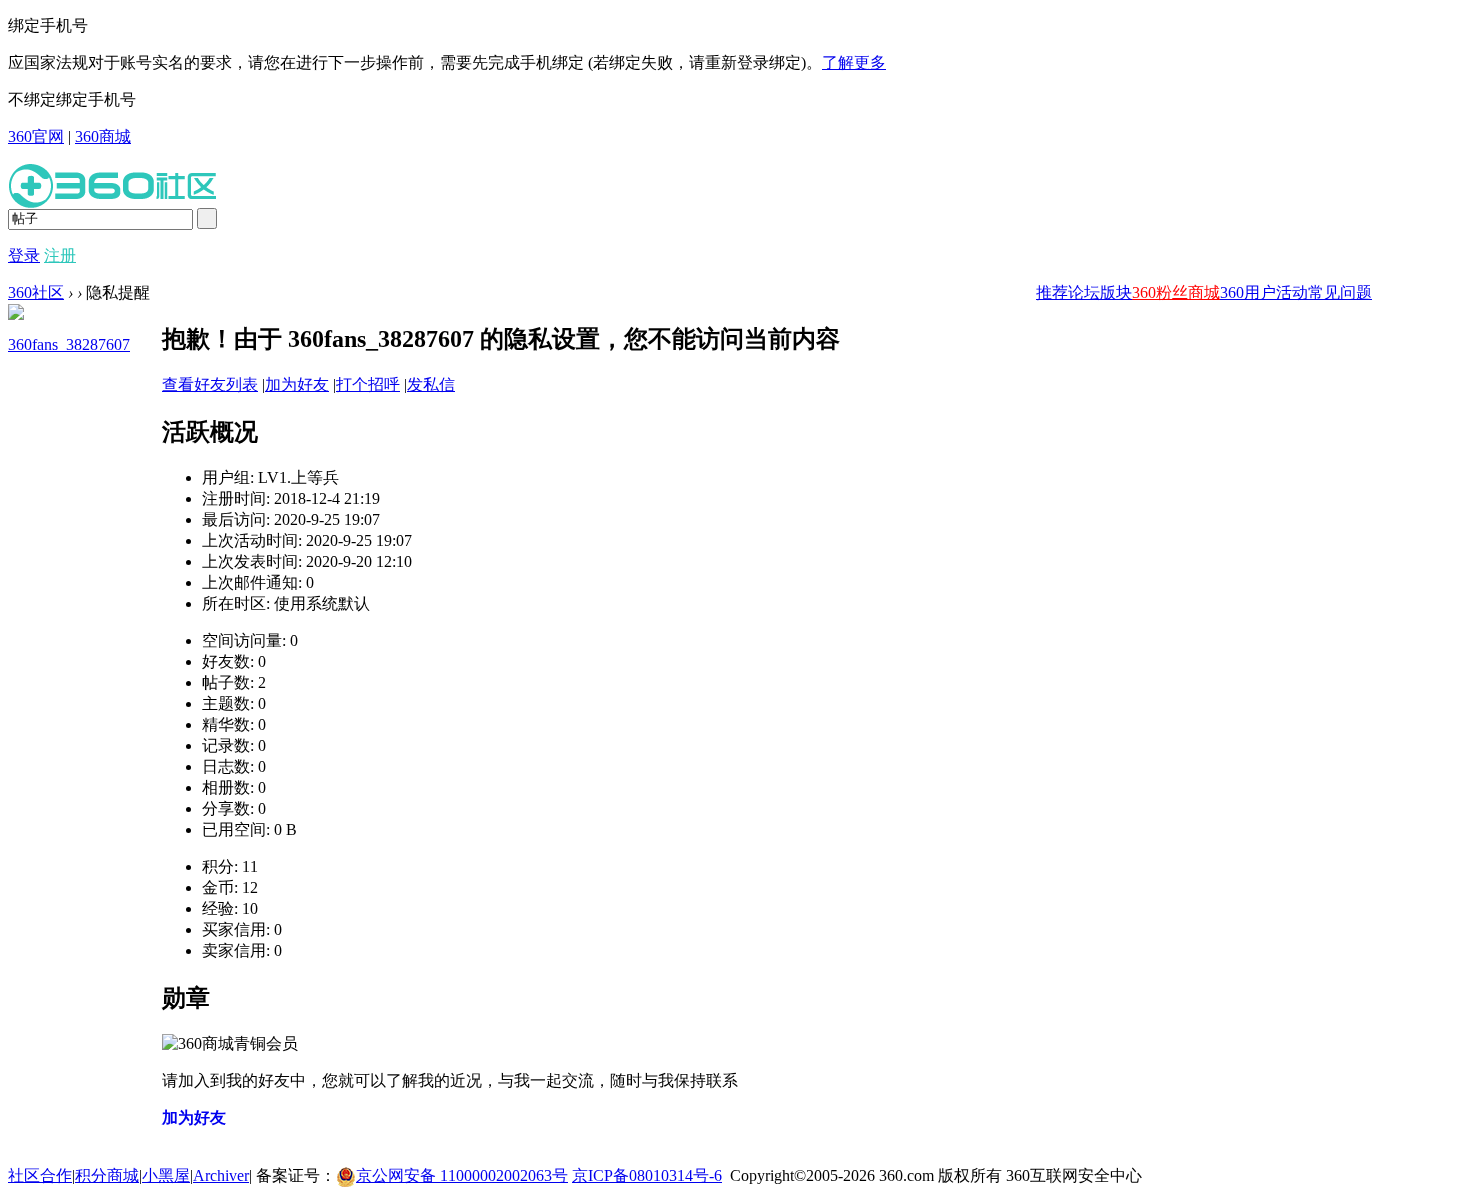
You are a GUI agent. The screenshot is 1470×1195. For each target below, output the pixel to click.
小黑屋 (166, 1175)
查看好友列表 (210, 384)
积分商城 (107, 1175)
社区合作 (40, 1175)
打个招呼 (368, 384)
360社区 (36, 292)
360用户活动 (1264, 292)
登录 (24, 255)
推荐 (1052, 292)
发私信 (431, 384)
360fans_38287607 (69, 344)
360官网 (36, 136)
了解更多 (854, 62)
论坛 (1084, 292)
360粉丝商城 (1176, 292)
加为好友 (297, 384)
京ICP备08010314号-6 (647, 1175)
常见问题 (1340, 292)
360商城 (103, 136)
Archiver (221, 1175)
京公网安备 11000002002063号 (462, 1175)
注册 (60, 255)
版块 (1116, 292)
